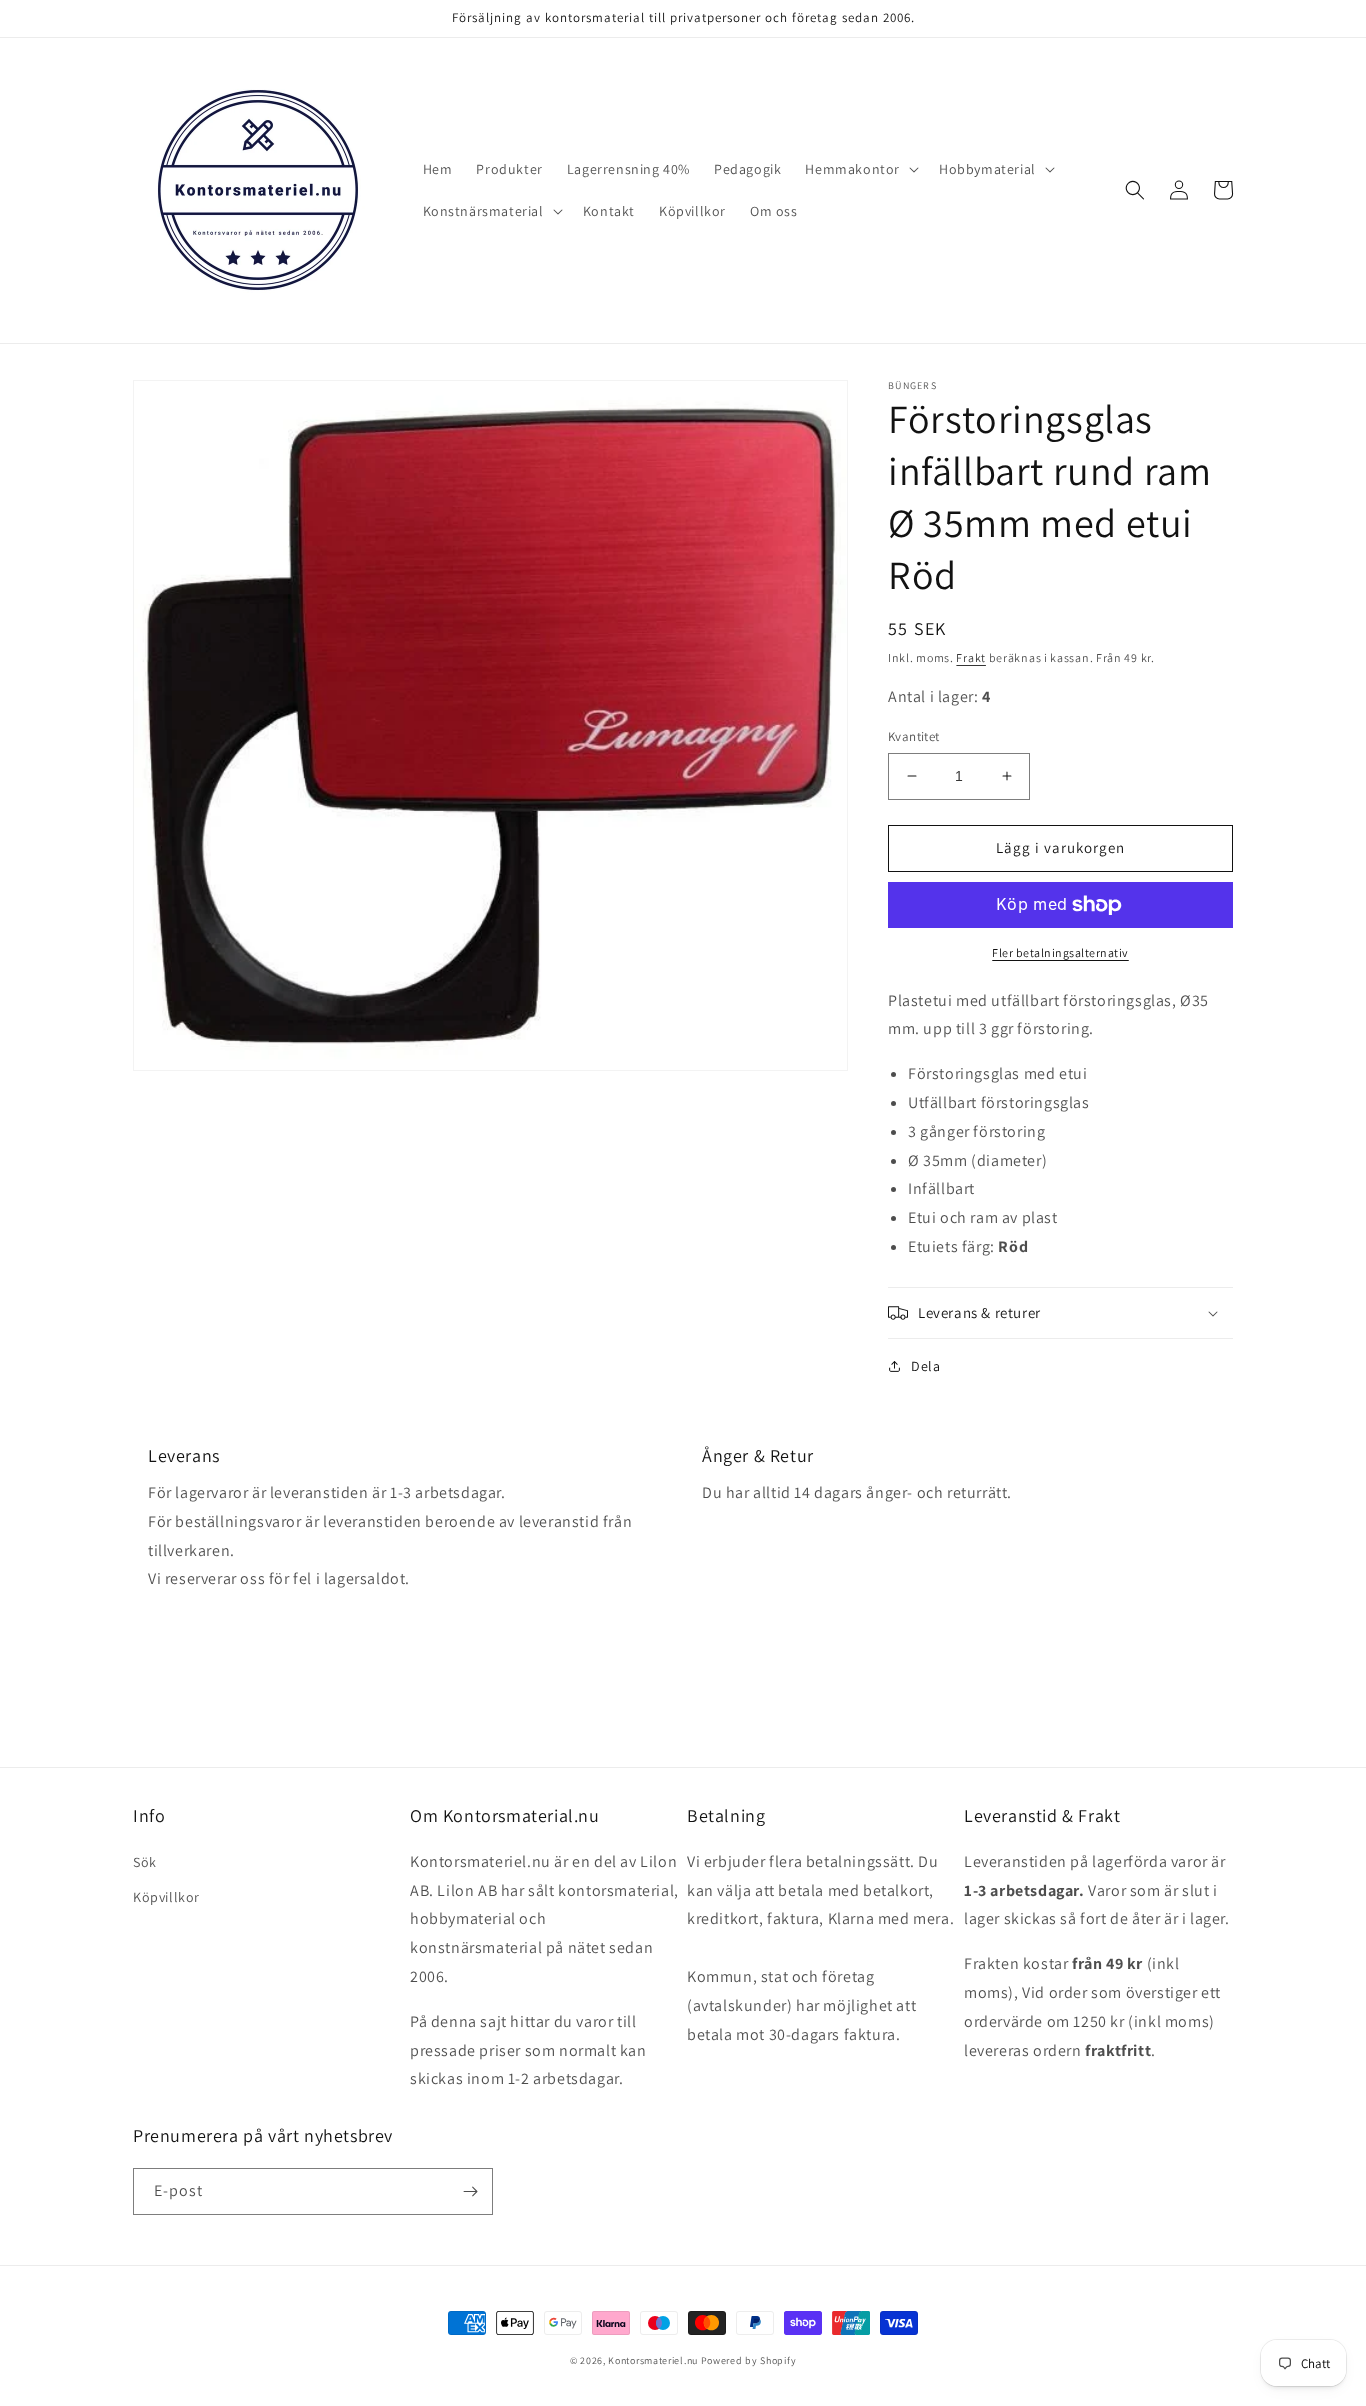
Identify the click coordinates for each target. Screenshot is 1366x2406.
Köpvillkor (166, 1897)
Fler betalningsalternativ (1060, 952)
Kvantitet (914, 736)
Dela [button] (925, 1366)
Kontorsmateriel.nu (653, 2360)
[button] (860, 169)
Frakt (971, 657)
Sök (145, 1862)
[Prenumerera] (470, 2191)
